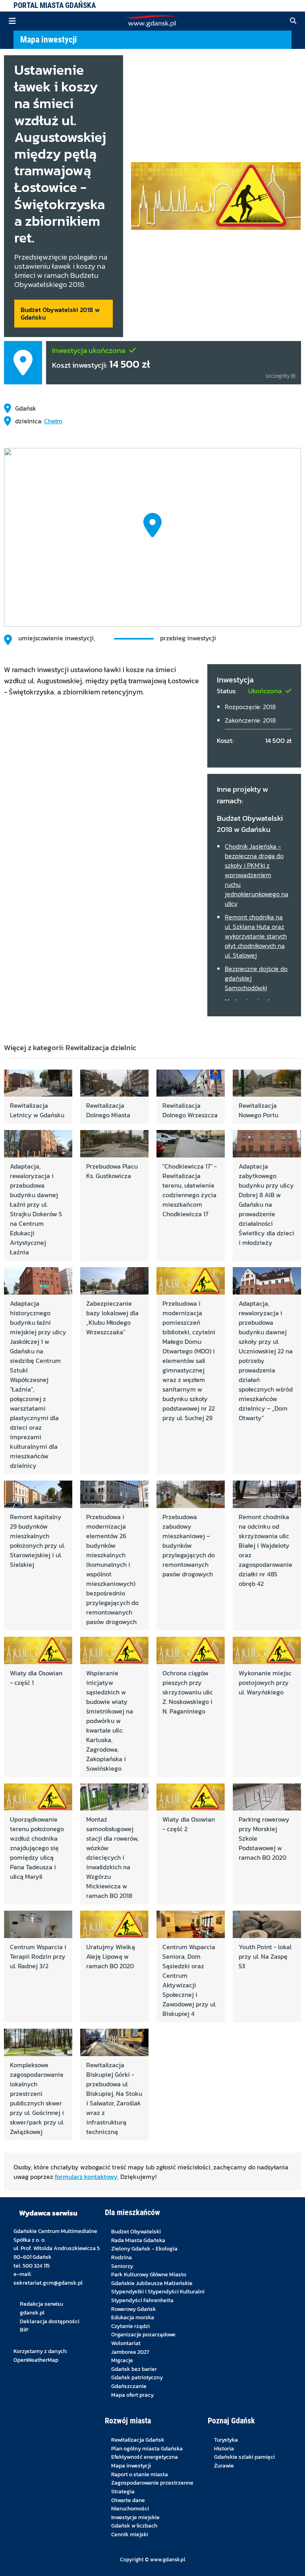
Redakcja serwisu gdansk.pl (42, 2308)
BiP (24, 2330)
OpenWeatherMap (36, 2360)
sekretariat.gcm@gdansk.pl (48, 2283)
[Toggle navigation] (12, 21)
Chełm (53, 421)
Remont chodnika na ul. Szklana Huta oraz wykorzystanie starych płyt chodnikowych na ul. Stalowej (256, 936)
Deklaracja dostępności (50, 2321)
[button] (293, 21)
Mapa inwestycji (49, 39)
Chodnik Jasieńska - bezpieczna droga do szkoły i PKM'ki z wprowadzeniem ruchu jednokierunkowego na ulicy (257, 875)
